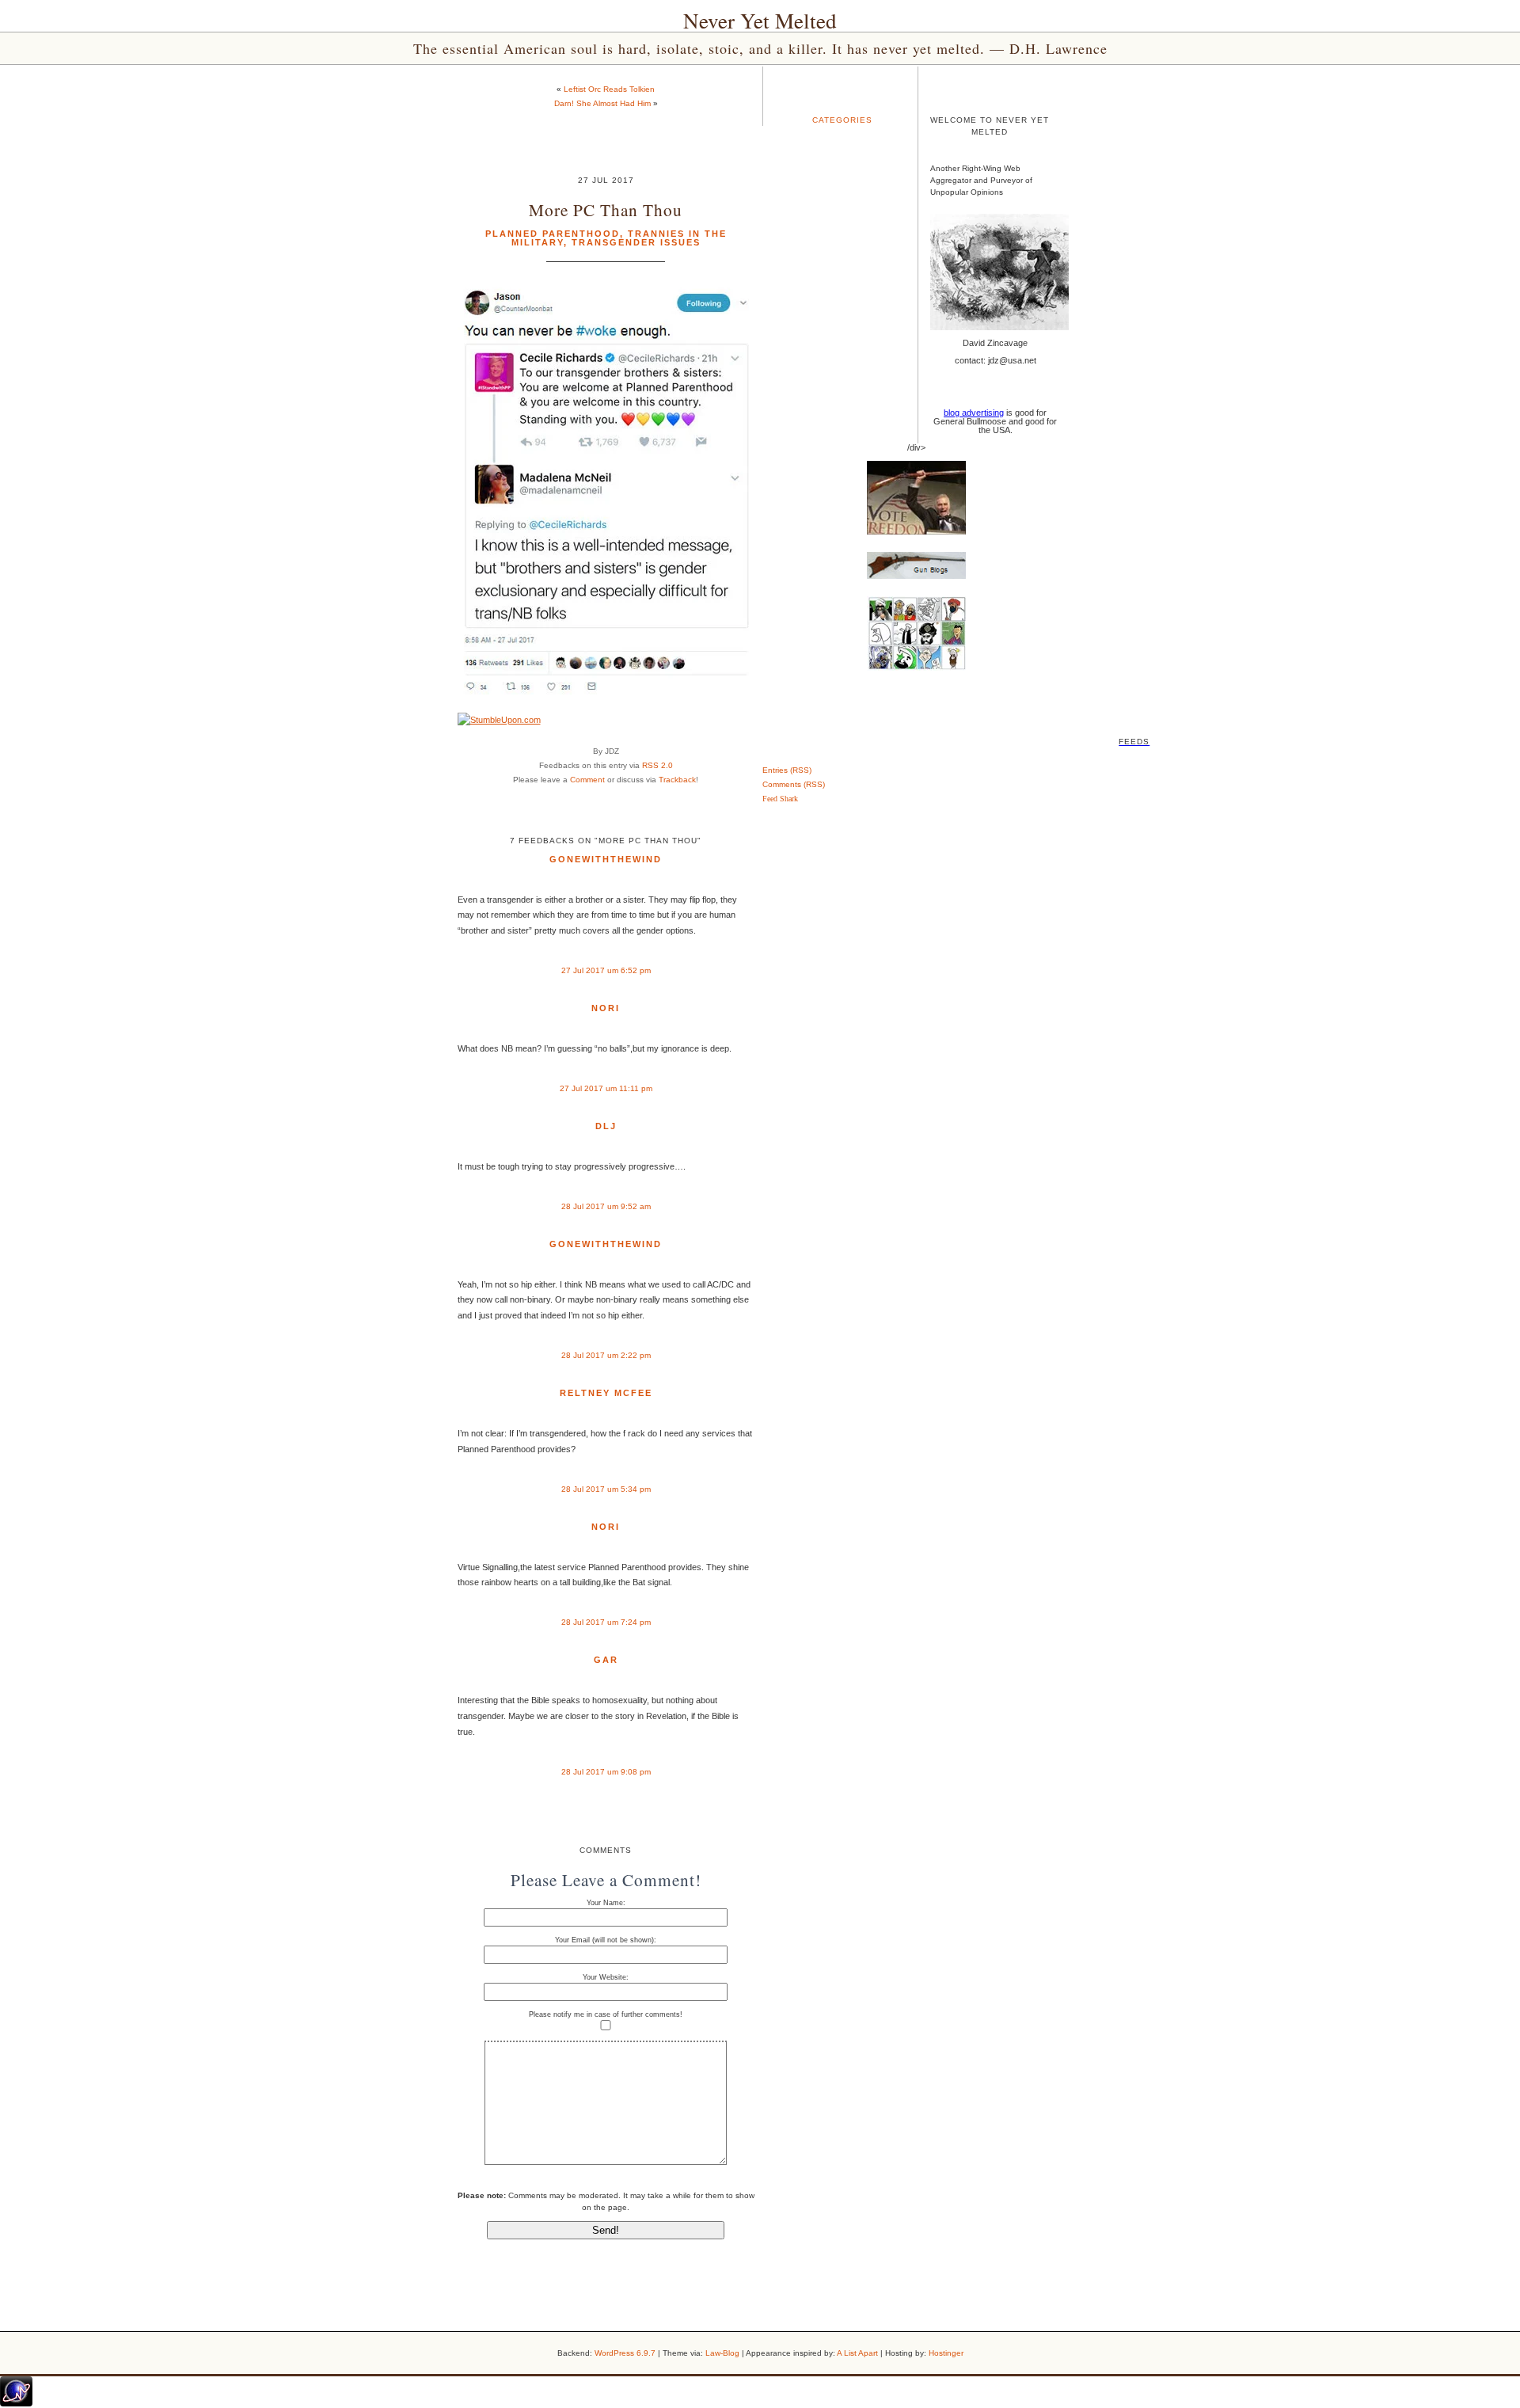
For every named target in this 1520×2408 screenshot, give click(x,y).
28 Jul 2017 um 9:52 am (606, 1206)
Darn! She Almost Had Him (602, 103)
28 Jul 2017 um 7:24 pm (606, 1622)
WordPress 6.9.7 (625, 2353)
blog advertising (974, 413)
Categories (842, 120)
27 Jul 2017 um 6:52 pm (606, 970)
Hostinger (946, 2353)
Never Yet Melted (760, 21)
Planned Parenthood (553, 234)
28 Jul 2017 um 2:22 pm (606, 1355)
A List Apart (857, 2353)
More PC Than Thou (606, 209)
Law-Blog (722, 2353)
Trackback (677, 780)
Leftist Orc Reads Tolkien (609, 89)
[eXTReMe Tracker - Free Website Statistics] (16, 2403)
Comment (587, 780)
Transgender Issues (636, 242)
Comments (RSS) (794, 784)
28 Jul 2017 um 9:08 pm (606, 1772)
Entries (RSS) (787, 770)
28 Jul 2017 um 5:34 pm (606, 1489)
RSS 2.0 (657, 765)
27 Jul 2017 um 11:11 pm (606, 1088)
